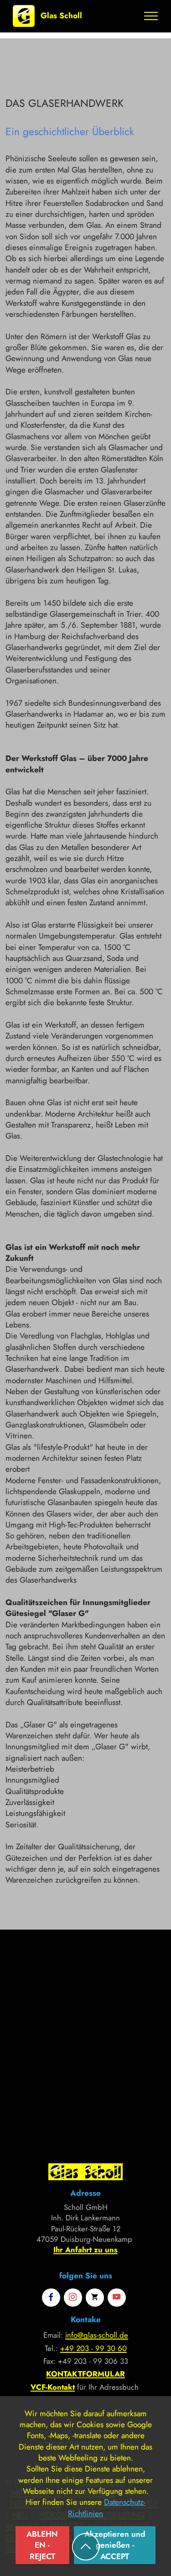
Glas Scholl (61, 16)
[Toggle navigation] (151, 16)
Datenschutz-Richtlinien (107, 2508)
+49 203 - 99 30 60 (93, 2348)
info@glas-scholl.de (97, 2335)
